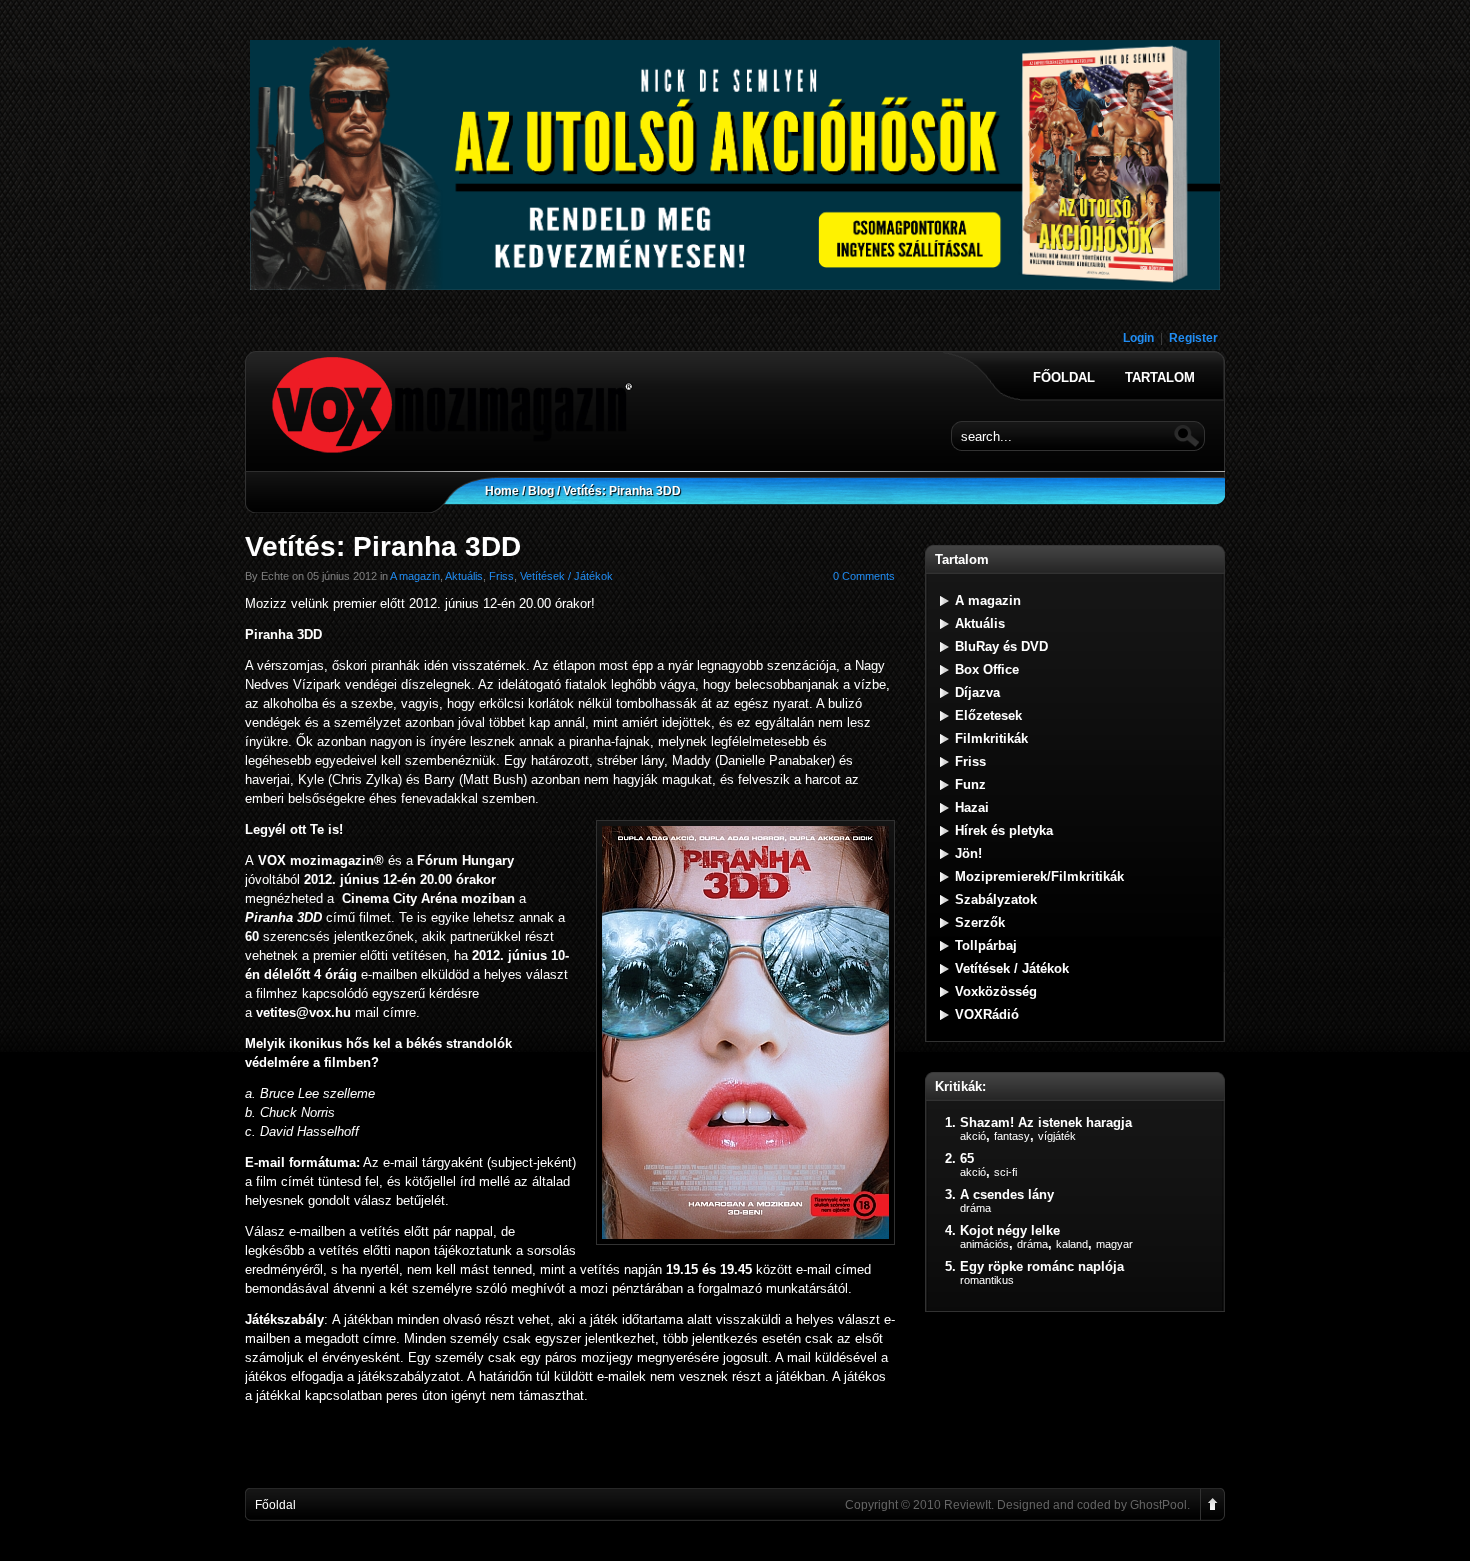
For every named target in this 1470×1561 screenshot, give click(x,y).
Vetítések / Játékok (566, 576)
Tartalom (1160, 378)
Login (1138, 338)
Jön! (968, 853)
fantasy (1012, 1136)
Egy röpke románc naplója (1042, 1266)
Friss (501, 576)
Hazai (972, 807)
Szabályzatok (996, 899)
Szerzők (980, 922)
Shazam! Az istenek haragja (1046, 1122)
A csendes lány (1007, 1194)
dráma (975, 1208)
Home (502, 491)
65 (967, 1158)
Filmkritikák (991, 738)
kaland (1072, 1244)
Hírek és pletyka (1004, 830)
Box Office (987, 669)
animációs (984, 1244)
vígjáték (1057, 1136)
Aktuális (464, 576)
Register (1193, 338)
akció (973, 1136)
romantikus (987, 1280)
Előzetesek (988, 715)
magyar (1114, 1244)
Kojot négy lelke (1010, 1230)
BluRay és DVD (1001, 646)
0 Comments (864, 576)
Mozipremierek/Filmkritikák (1039, 876)
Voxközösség (996, 991)
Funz (970, 784)
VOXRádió (987, 1014)
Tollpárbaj (986, 945)
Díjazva (977, 692)
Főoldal (1064, 378)
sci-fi (1005, 1172)
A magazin (415, 576)
